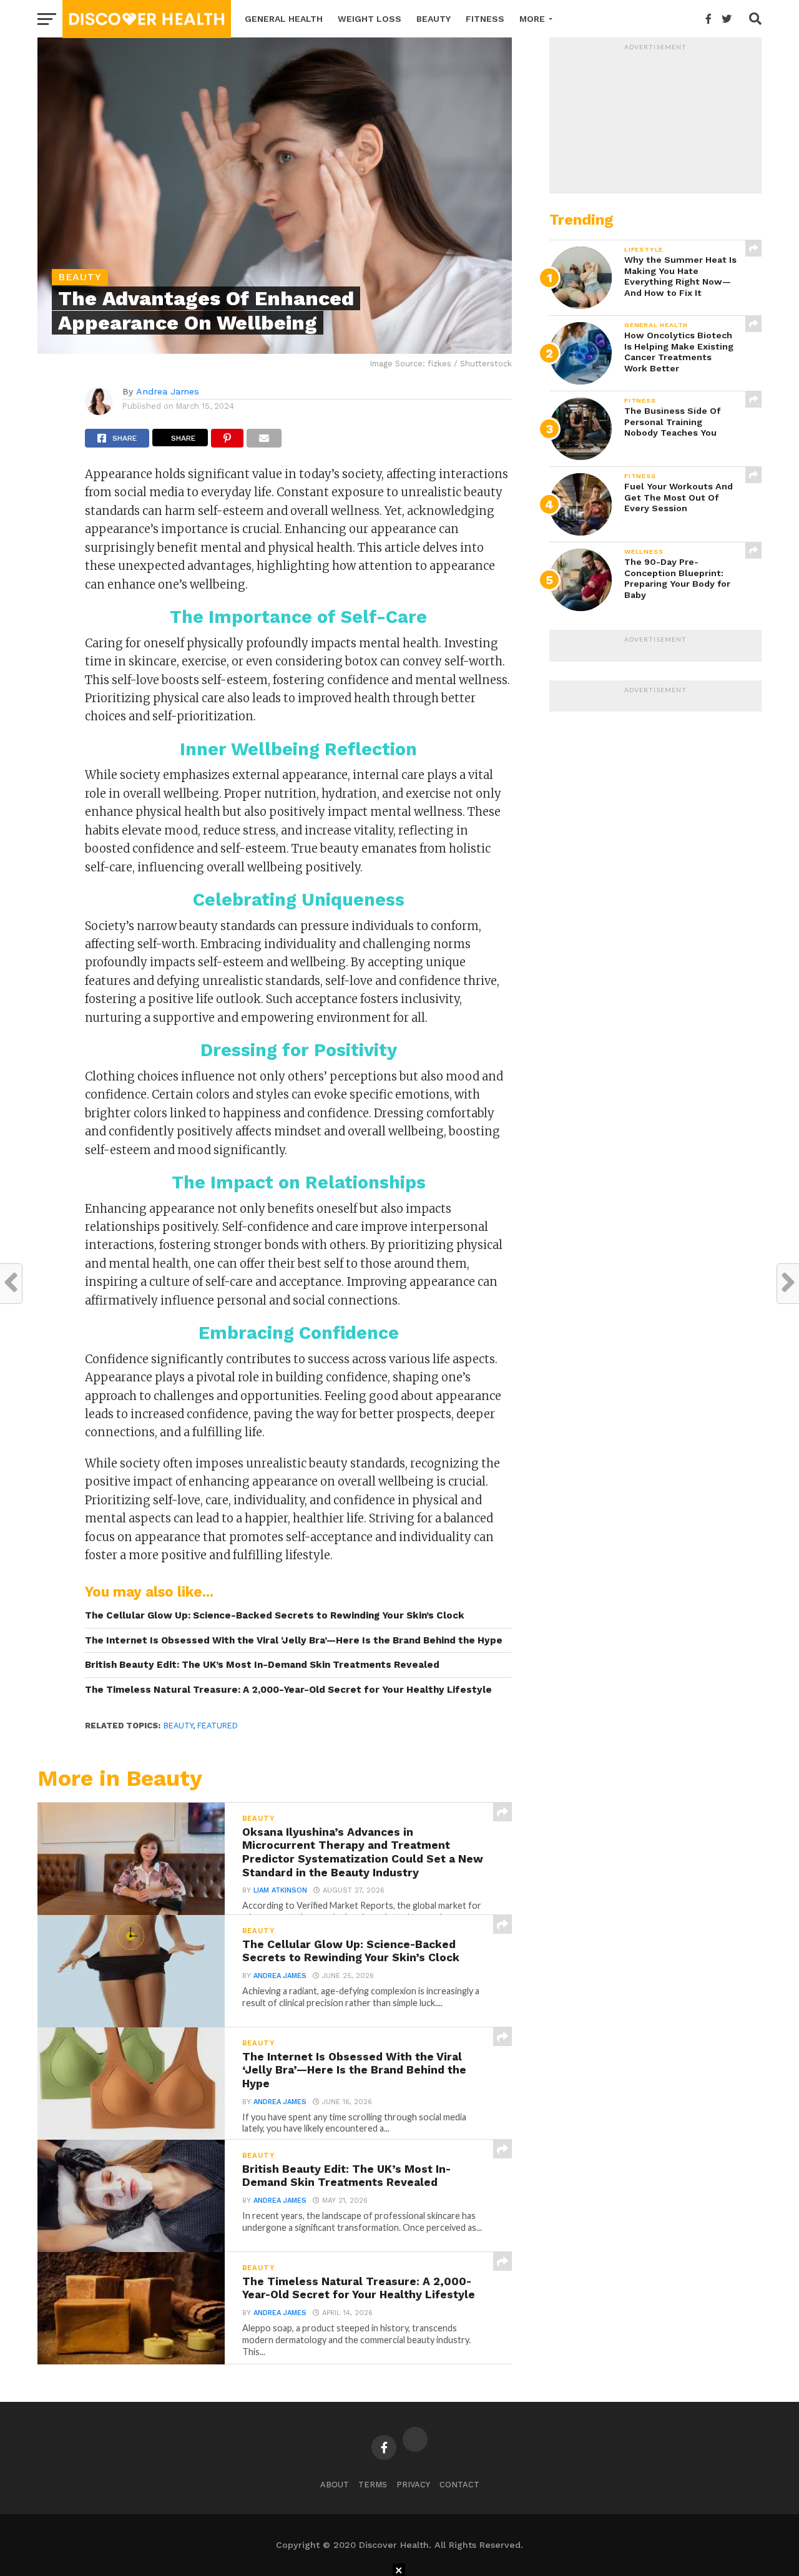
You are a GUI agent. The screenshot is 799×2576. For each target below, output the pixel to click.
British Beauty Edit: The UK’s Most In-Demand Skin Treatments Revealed (262, 1665)
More (532, 19)
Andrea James (168, 391)
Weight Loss (370, 19)
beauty (178, 1726)
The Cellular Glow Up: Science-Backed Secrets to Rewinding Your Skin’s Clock (275, 1615)
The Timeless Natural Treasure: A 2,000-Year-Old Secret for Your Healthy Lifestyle (288, 1690)
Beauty (434, 19)
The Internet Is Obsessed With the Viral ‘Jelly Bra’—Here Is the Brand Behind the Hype (294, 1640)
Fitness (485, 19)
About (335, 2485)
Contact (459, 2485)
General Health (284, 19)
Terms (373, 2485)
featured (218, 1726)
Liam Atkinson (280, 1890)
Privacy (413, 2485)
